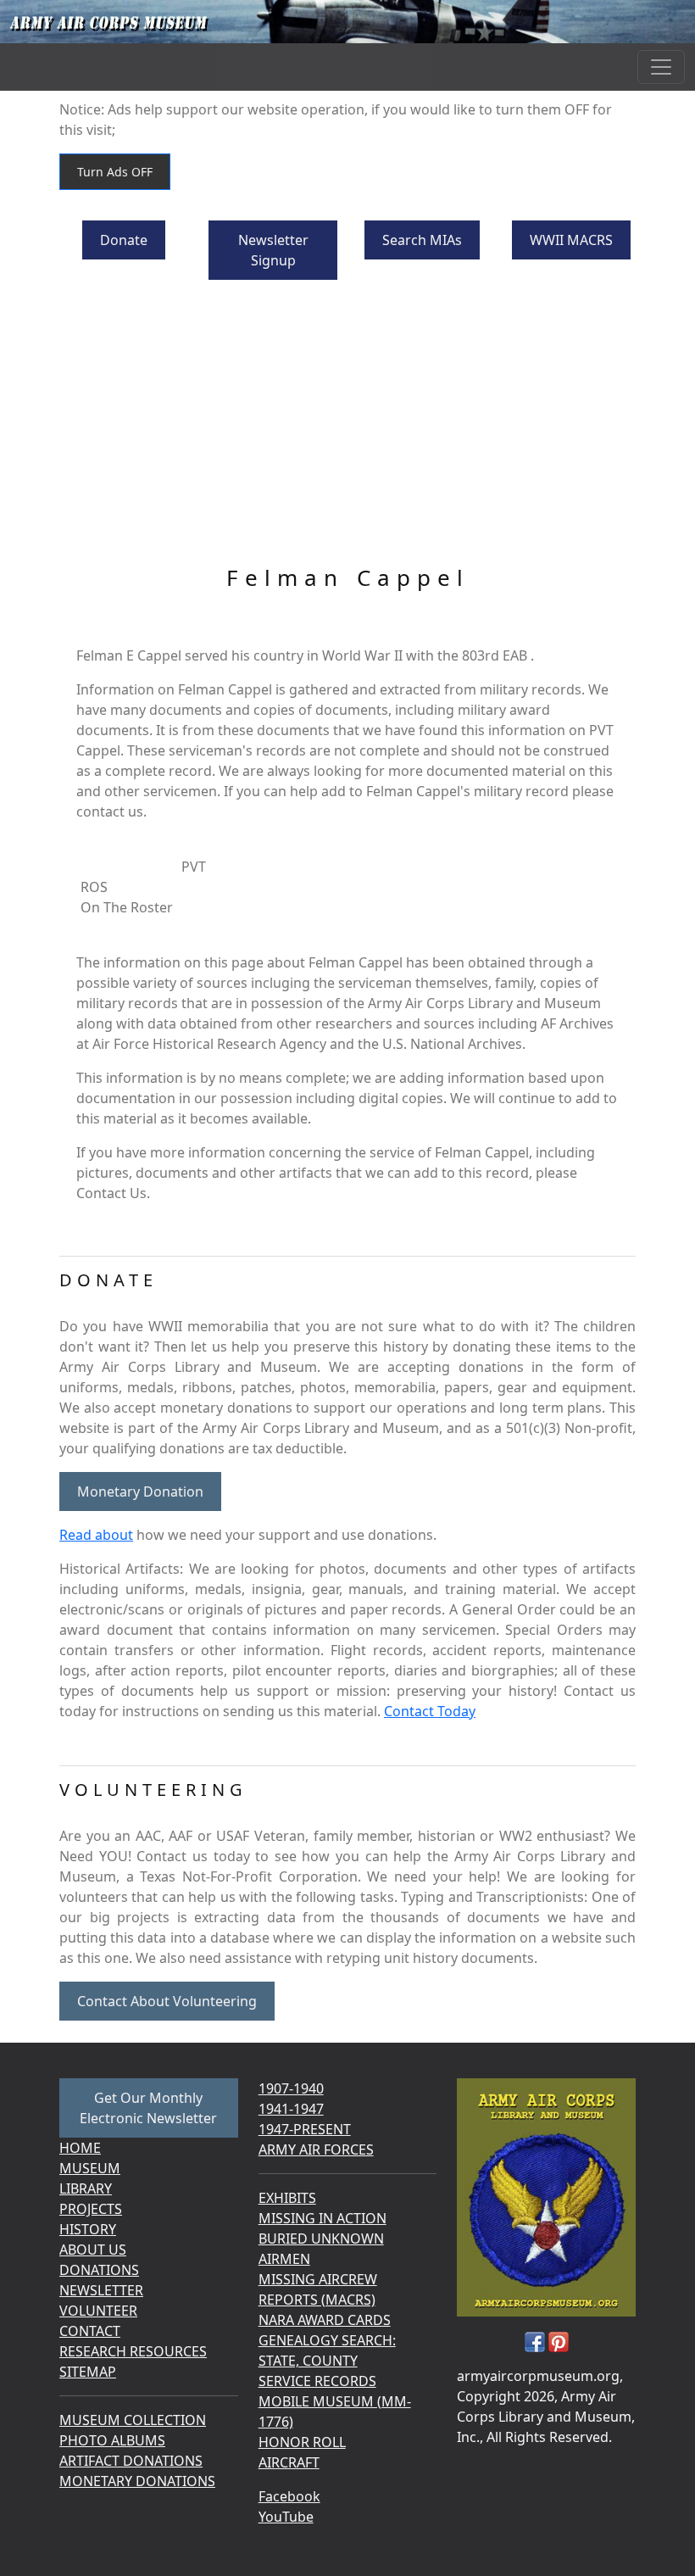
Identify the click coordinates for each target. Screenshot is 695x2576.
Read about (96, 1535)
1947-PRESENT (305, 2129)
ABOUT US (93, 2250)
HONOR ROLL (302, 2442)
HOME (80, 2148)
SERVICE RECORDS (317, 2381)
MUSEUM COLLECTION (133, 2420)
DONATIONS (99, 2270)
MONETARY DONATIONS (137, 2481)
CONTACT (90, 2331)
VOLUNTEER (98, 2311)
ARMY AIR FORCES (316, 2149)
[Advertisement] (347, 438)
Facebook (289, 2496)
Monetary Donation (140, 1492)
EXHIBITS (287, 2198)
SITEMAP (88, 2372)
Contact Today (430, 1711)
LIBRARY (86, 2188)
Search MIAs (422, 240)
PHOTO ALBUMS (112, 2440)
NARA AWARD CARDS (325, 2320)
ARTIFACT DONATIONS (131, 2461)
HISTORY (88, 2229)
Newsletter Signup (273, 250)
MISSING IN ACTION (322, 2218)
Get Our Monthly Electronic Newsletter (148, 2108)
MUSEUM (90, 2168)
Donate (124, 240)
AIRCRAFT (289, 2462)
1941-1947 (291, 2109)
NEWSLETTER (101, 2290)
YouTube (286, 2517)
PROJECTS (91, 2209)
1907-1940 (291, 2088)
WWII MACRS (571, 240)
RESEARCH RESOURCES (133, 2351)
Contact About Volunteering (167, 2001)
